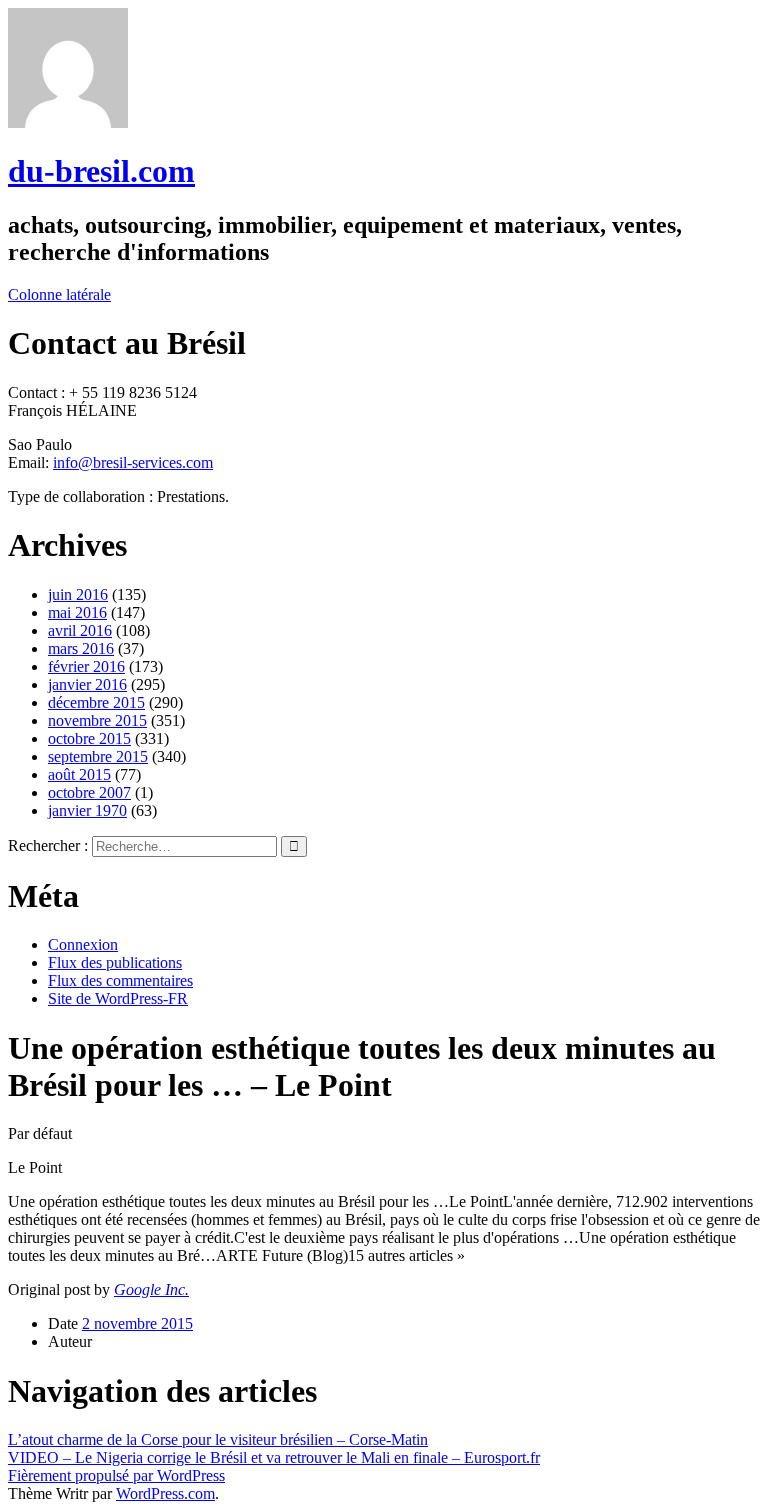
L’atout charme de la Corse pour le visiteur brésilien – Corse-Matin (218, 1439)
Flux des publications (115, 962)
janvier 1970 (87, 810)
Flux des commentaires (120, 980)
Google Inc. (151, 1289)
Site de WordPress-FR (118, 998)
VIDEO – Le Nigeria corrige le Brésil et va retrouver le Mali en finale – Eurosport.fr (274, 1457)
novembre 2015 (97, 720)
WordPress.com (165, 1493)
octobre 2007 (89, 792)
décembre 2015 (96, 702)
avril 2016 (80, 630)
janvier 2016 (87, 684)
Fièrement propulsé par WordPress (116, 1475)
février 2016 (86, 666)
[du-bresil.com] (68, 122)
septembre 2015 (98, 756)
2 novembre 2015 (137, 1323)
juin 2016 (78, 594)
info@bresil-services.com (133, 462)
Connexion (83, 944)
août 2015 (79, 774)
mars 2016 (81, 648)
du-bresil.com (101, 171)
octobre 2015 (89, 738)
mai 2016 (77, 612)
